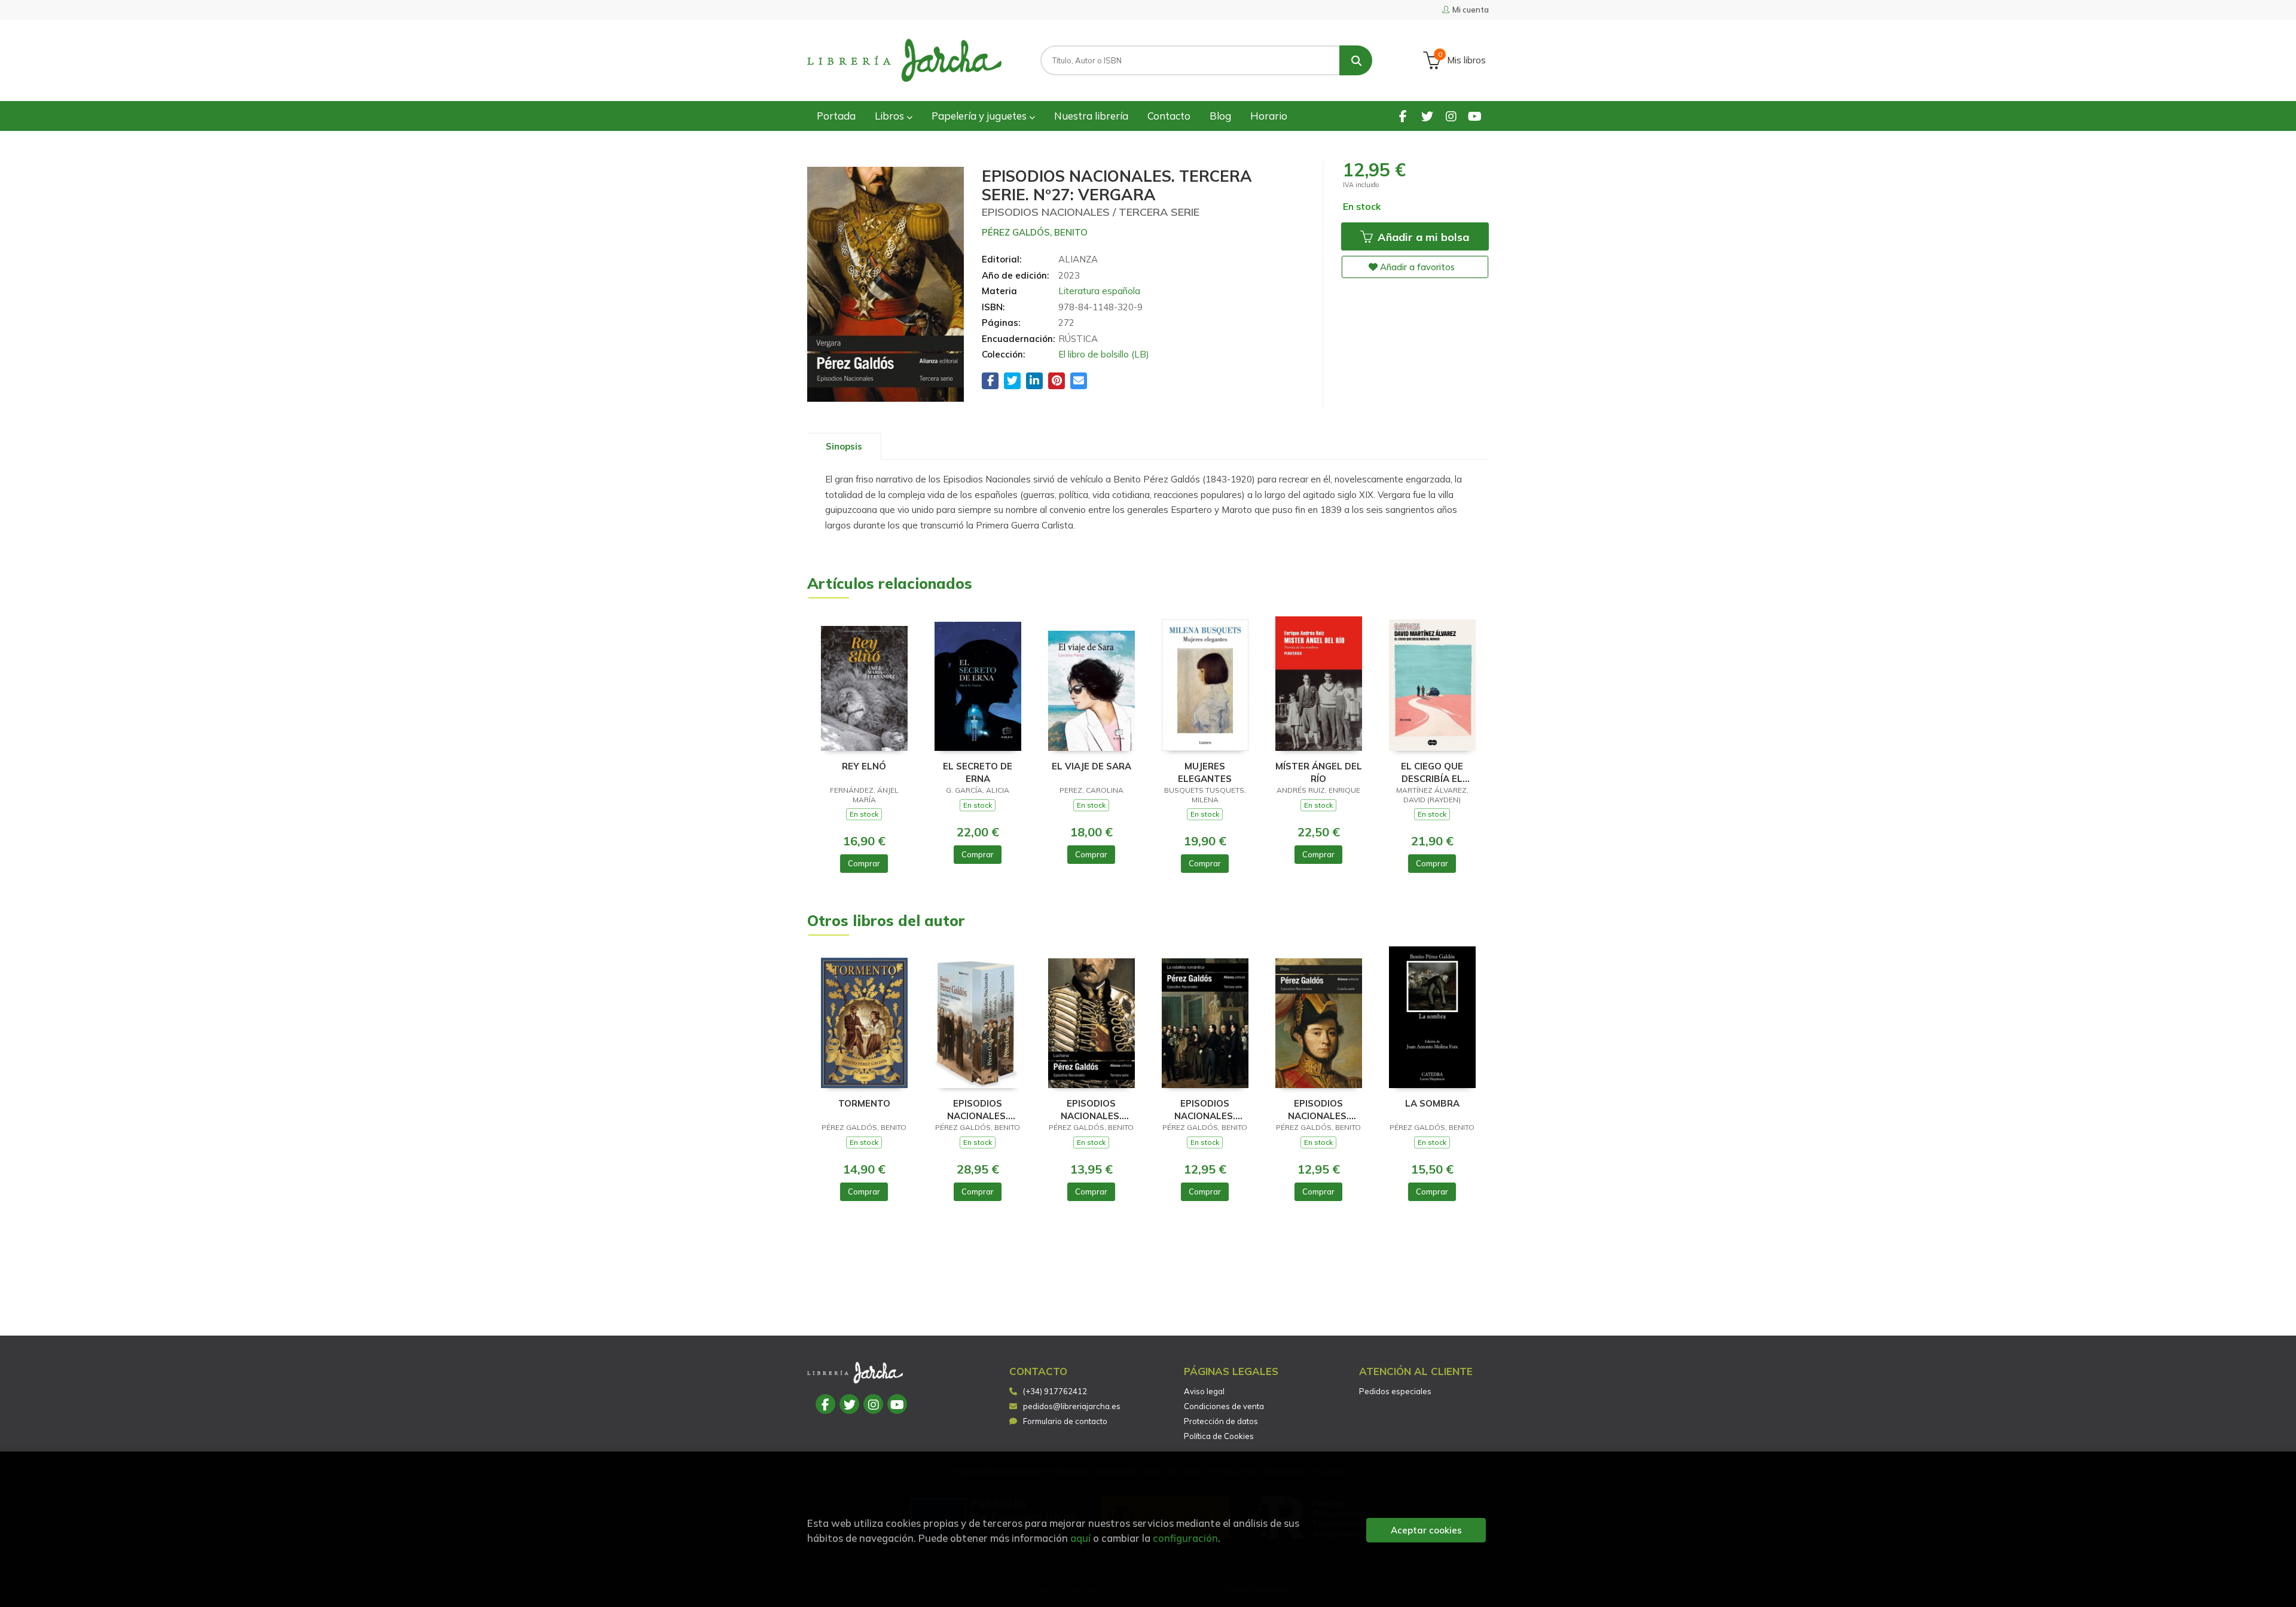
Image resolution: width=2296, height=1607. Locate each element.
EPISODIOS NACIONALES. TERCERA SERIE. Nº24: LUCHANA (1091, 1109)
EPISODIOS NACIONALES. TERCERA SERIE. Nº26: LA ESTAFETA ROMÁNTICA (1205, 1109)
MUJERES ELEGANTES (1205, 772)
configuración (1185, 1538)
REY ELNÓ (864, 766)
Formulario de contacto (1065, 1421)
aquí (1080, 1538)
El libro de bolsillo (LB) (1104, 354)
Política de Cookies (1219, 1436)
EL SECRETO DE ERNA (978, 772)
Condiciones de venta (1224, 1406)
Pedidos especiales (1395, 1391)
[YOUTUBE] (1475, 116)
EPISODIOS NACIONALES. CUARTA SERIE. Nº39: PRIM (1319, 1109)
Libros (891, 116)
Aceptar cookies (1426, 1530)
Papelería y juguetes (980, 116)
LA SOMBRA (1432, 1103)
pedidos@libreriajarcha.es (1072, 1406)
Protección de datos (1221, 1421)
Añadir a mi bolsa (1422, 237)
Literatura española (1099, 291)
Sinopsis (844, 446)
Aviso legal (1204, 1391)
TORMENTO (864, 1103)
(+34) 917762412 (1055, 1391)
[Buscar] (1356, 60)
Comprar (864, 863)
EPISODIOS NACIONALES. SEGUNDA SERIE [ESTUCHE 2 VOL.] (978, 1109)
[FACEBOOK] (1403, 116)
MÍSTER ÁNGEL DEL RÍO (1319, 772)
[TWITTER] (1427, 116)
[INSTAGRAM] (1451, 116)
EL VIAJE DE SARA (1091, 766)
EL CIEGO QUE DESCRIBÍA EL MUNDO (1432, 772)
